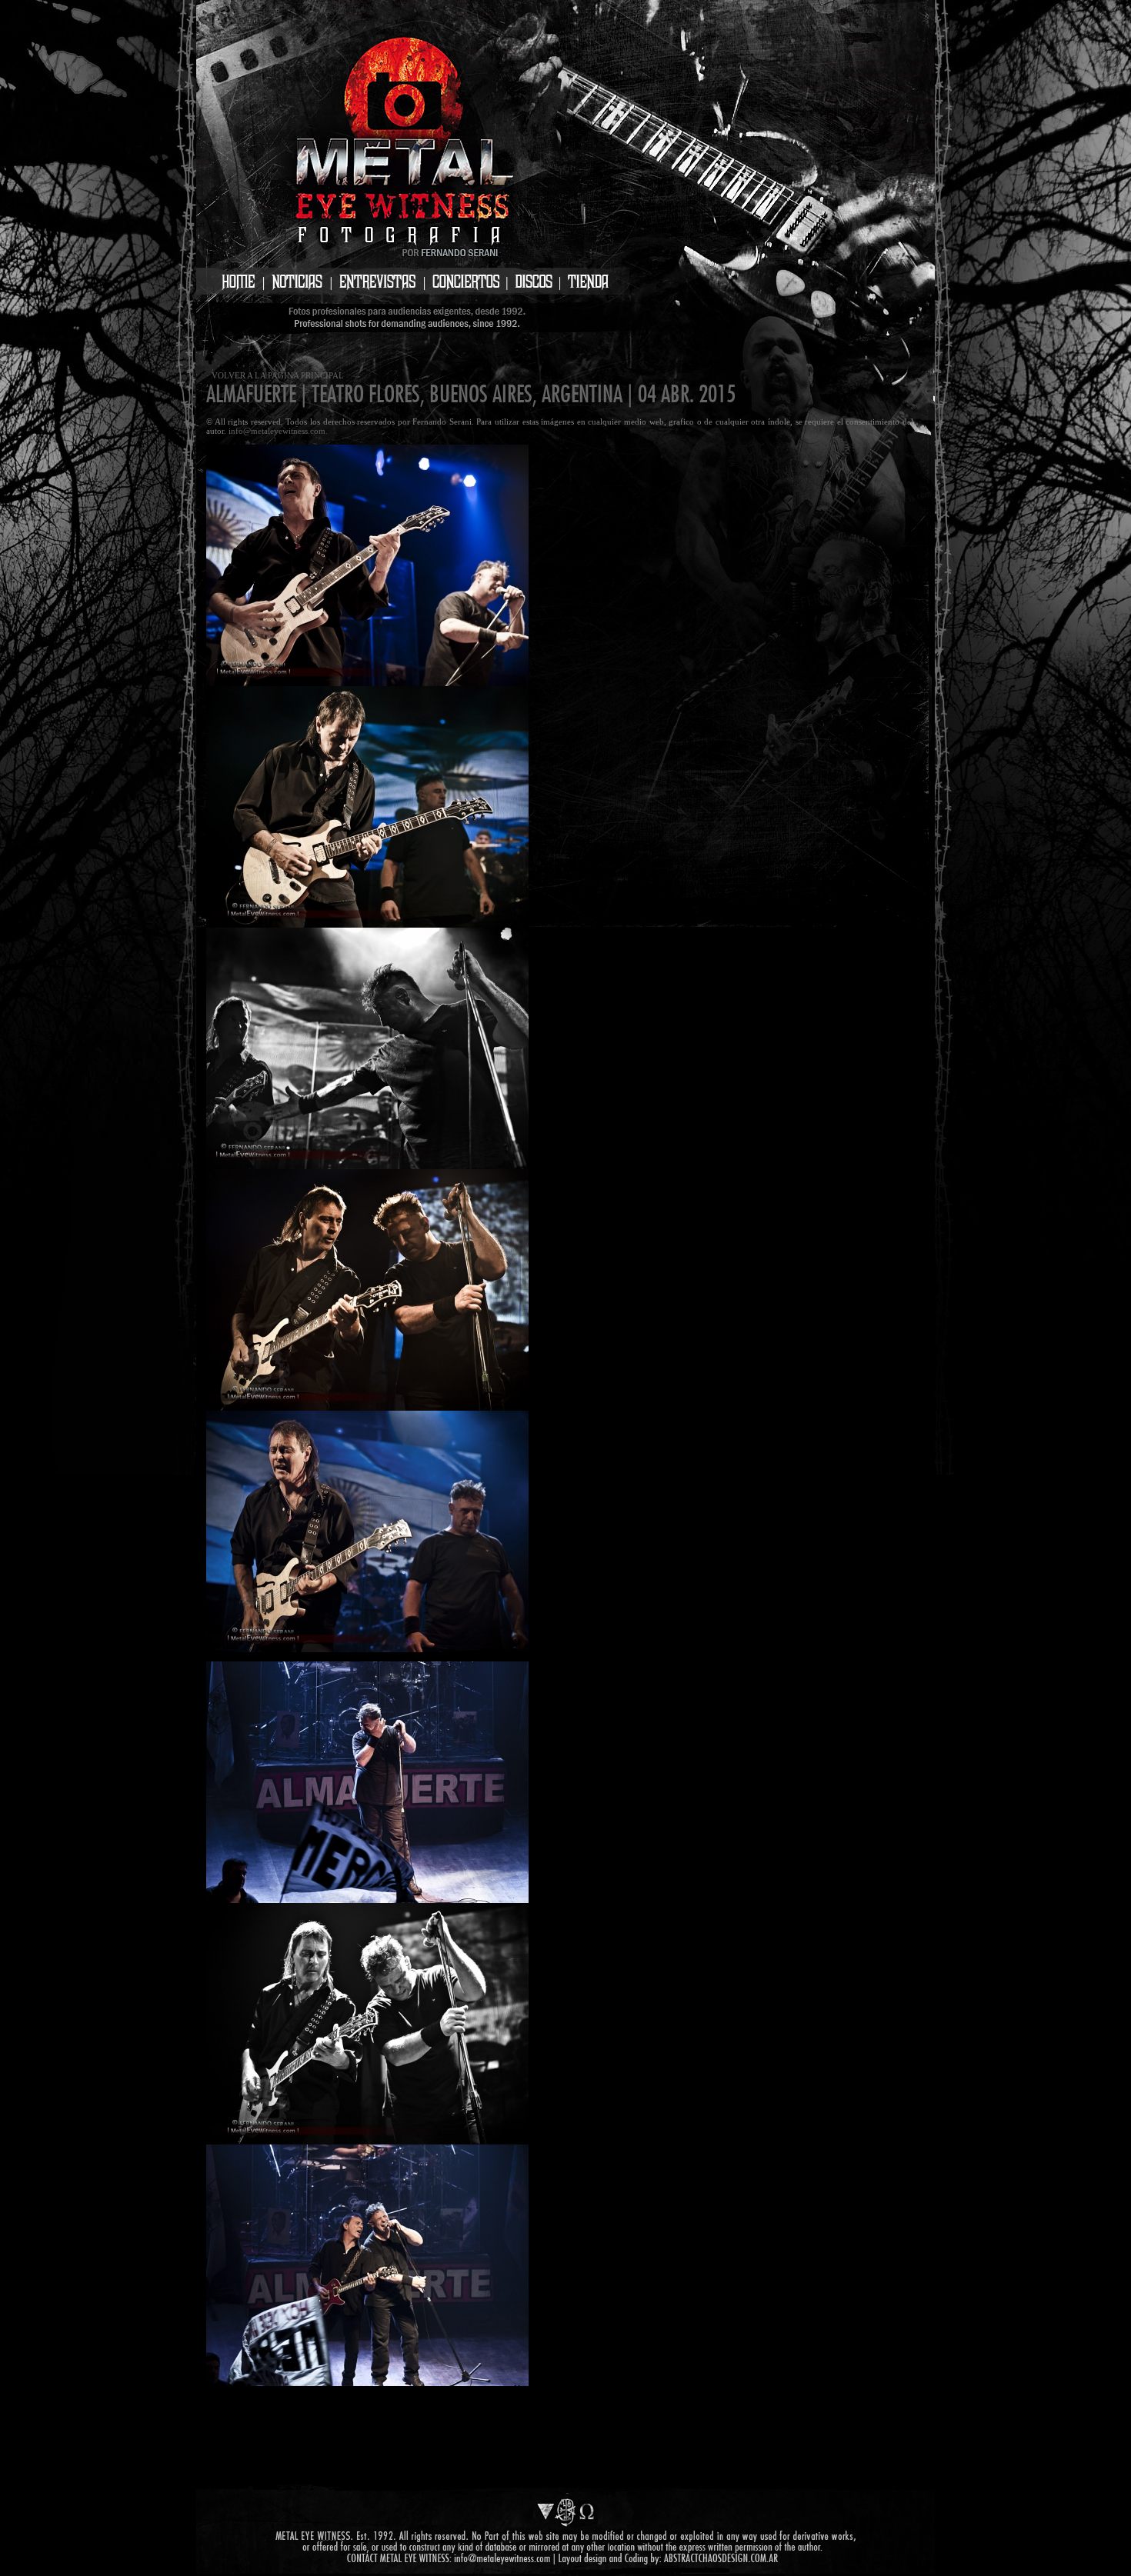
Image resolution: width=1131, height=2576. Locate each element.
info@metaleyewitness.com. (278, 431)
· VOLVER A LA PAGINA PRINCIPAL (275, 375)
